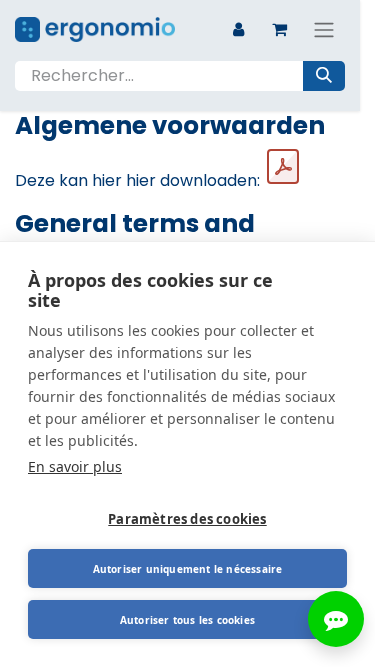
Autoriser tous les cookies (187, 620)
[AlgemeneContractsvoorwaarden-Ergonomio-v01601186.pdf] (283, 167)
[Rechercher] (324, 76)
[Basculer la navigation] (324, 29)
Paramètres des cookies (187, 519)
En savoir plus (75, 466)
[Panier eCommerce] (279, 29)
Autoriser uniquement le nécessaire (188, 569)
